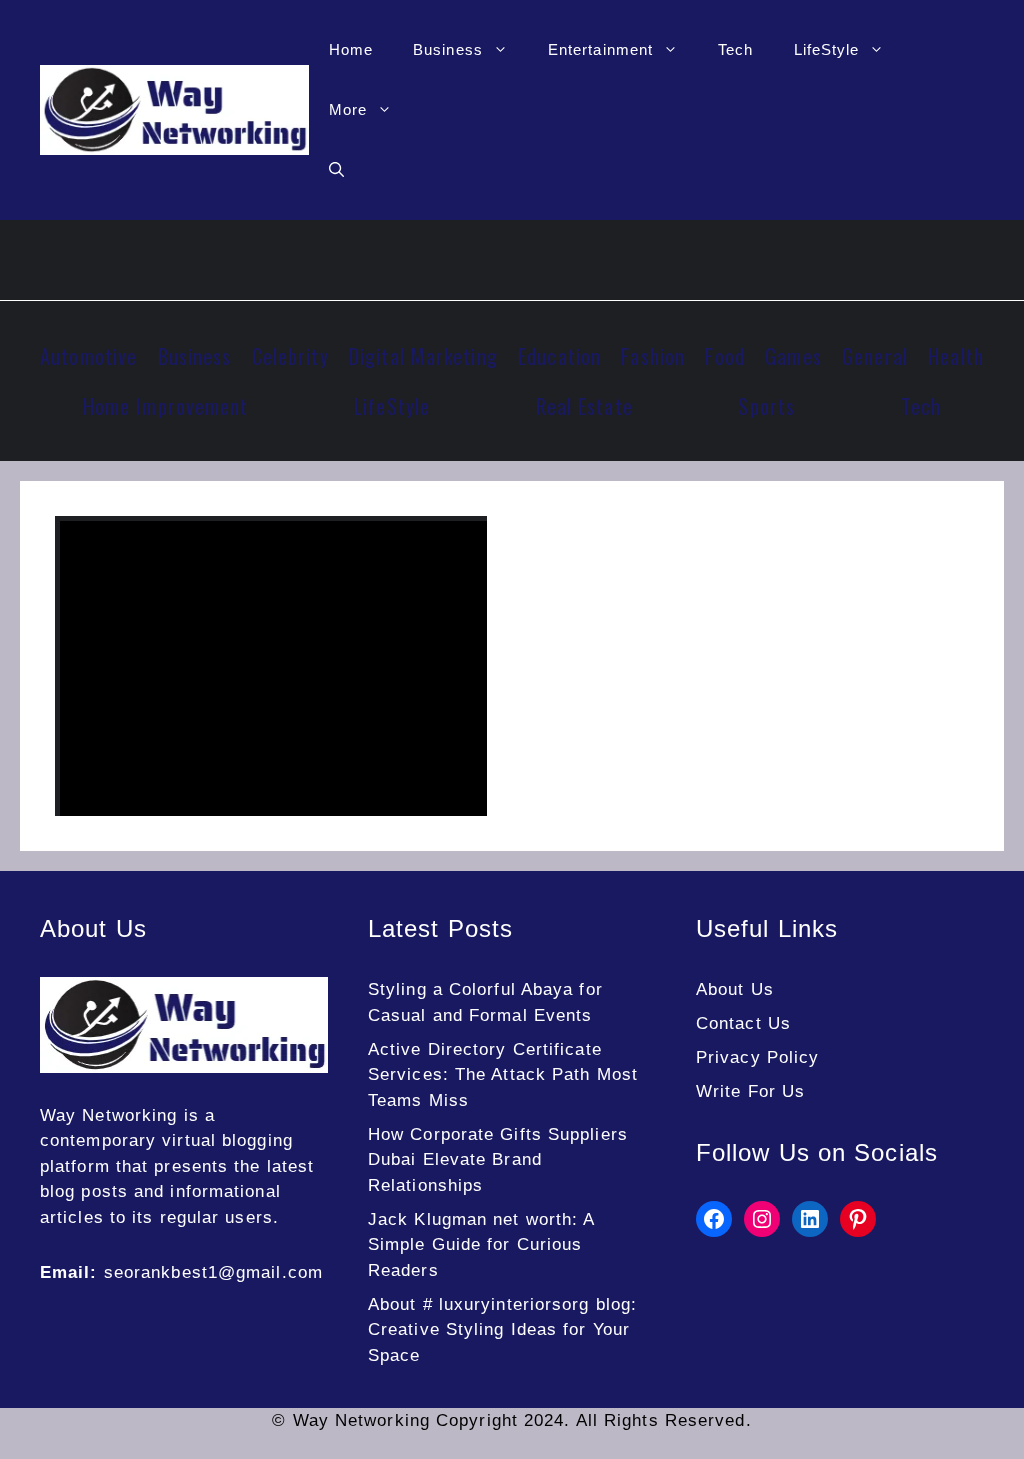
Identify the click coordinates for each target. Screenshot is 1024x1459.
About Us (735, 989)
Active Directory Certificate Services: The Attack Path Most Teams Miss (503, 1075)
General (875, 356)
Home (351, 49)
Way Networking (108, 1115)
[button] (336, 170)
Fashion (653, 356)
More (348, 109)
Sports (766, 406)
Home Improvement (166, 406)
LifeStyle (827, 49)
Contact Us (743, 1023)
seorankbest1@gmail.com (213, 1272)
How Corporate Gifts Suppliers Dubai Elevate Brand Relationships (498, 1160)
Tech (735, 49)
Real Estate (584, 406)
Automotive (88, 356)
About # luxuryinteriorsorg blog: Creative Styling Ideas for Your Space (502, 1330)
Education (559, 356)
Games (793, 356)
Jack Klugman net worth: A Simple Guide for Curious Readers (481, 1245)
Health (956, 356)
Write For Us (750, 1091)
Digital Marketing (423, 356)
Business (448, 49)
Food (724, 356)
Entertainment (600, 49)
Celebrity (290, 356)
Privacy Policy (757, 1057)
